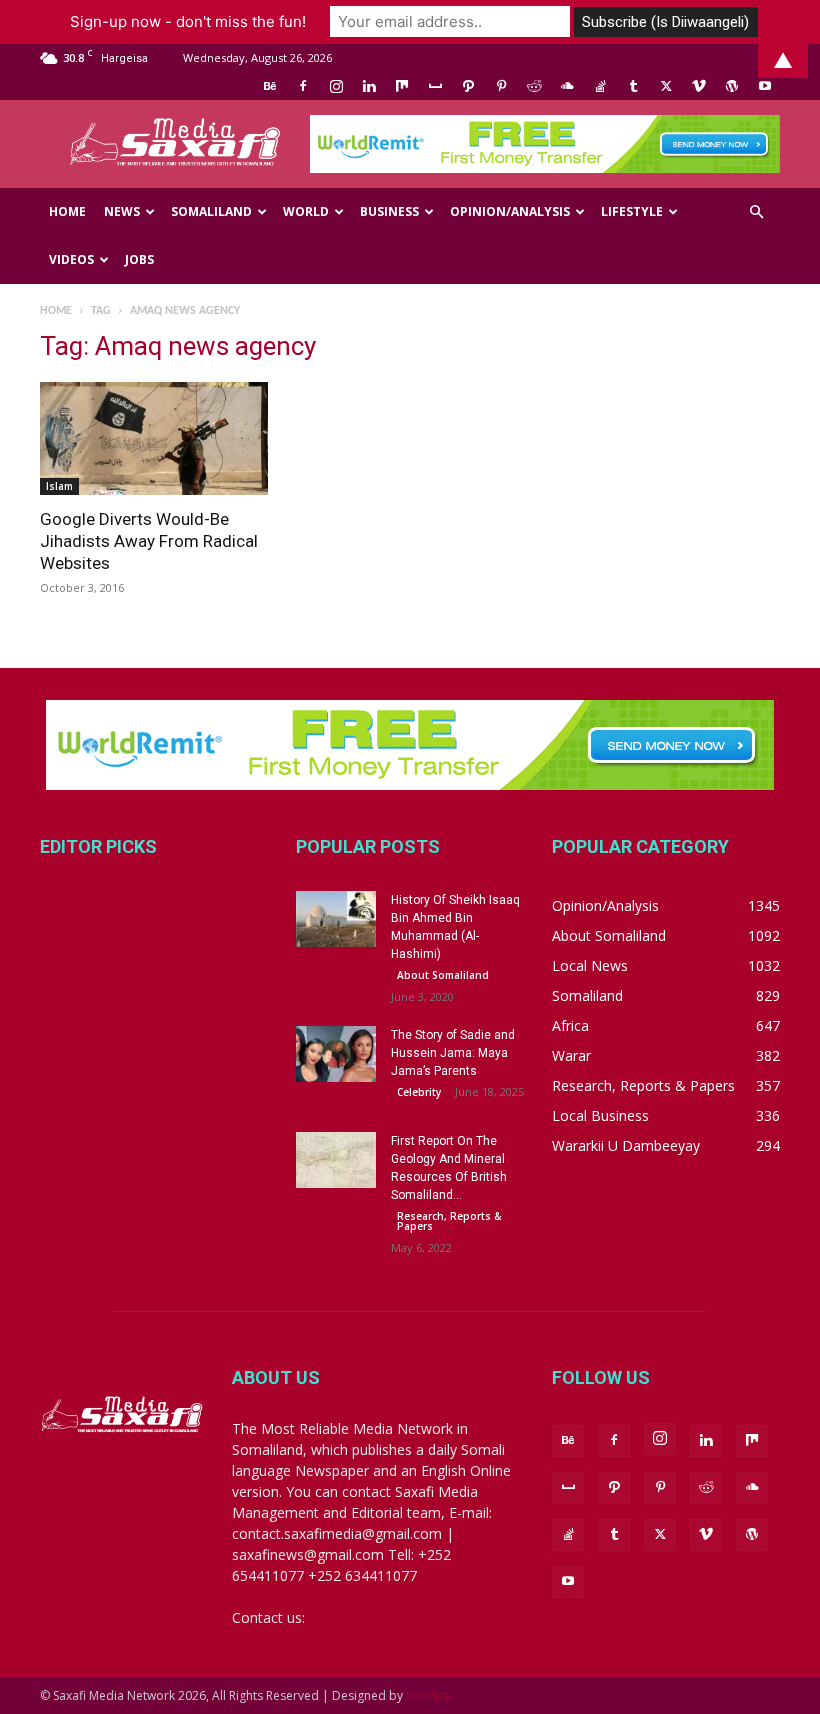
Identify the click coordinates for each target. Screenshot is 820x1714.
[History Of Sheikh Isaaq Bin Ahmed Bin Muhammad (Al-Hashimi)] (336, 919)
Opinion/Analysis (510, 211)
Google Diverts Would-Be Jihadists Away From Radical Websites (149, 541)
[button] (756, 212)
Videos (71, 259)
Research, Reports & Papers (449, 1221)
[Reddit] (534, 86)
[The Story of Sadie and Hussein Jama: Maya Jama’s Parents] (336, 1054)
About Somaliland (443, 975)
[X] (666, 86)
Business (389, 211)
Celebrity (419, 1092)
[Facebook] (303, 86)
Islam (59, 486)
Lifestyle (632, 211)
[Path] (468, 86)
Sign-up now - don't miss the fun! (188, 21)
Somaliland (211, 211)
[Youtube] (765, 86)
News (122, 211)
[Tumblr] (633, 86)
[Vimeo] (699, 86)
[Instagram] (336, 86)
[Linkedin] (369, 86)
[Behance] (270, 86)
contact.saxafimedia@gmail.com (414, 1617)
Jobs (139, 259)
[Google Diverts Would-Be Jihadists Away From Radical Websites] (154, 438)
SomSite (428, 1695)
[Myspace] (435, 86)
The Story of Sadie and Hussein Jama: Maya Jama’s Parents (453, 1053)
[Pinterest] (501, 86)
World (306, 211)
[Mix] (402, 86)
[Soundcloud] (567, 86)
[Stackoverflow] (600, 86)
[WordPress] (732, 86)
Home (67, 211)
